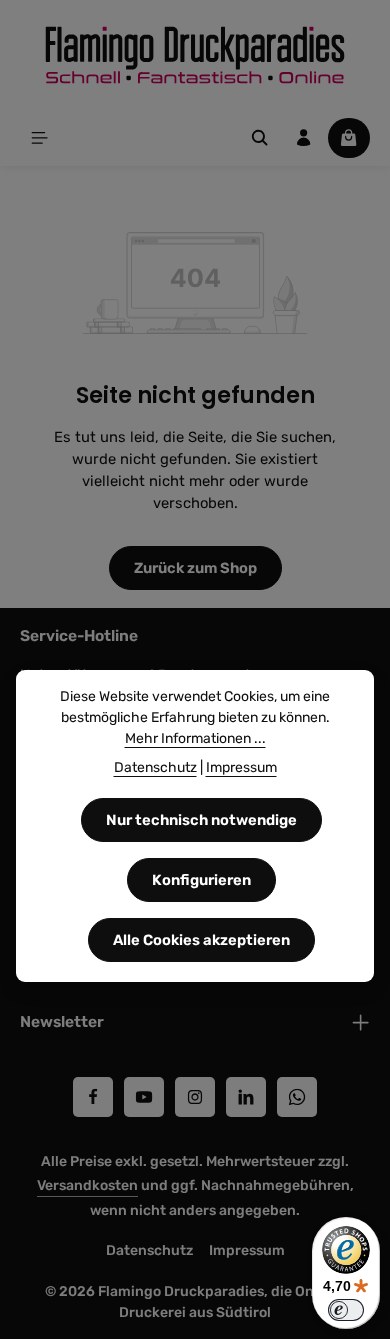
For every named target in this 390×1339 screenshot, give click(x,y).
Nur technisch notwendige (201, 820)
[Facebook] (93, 1097)
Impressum (247, 1250)
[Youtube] (144, 1097)
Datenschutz (149, 1250)
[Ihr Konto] (304, 138)
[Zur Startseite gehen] (195, 55)
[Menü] (40, 138)
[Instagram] (195, 1097)
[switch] (346, 1310)
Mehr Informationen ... (195, 738)
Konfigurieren (201, 880)
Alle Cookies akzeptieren (201, 940)
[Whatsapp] (297, 1097)
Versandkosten (87, 1185)
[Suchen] (260, 138)
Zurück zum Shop (195, 568)
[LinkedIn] (246, 1097)
